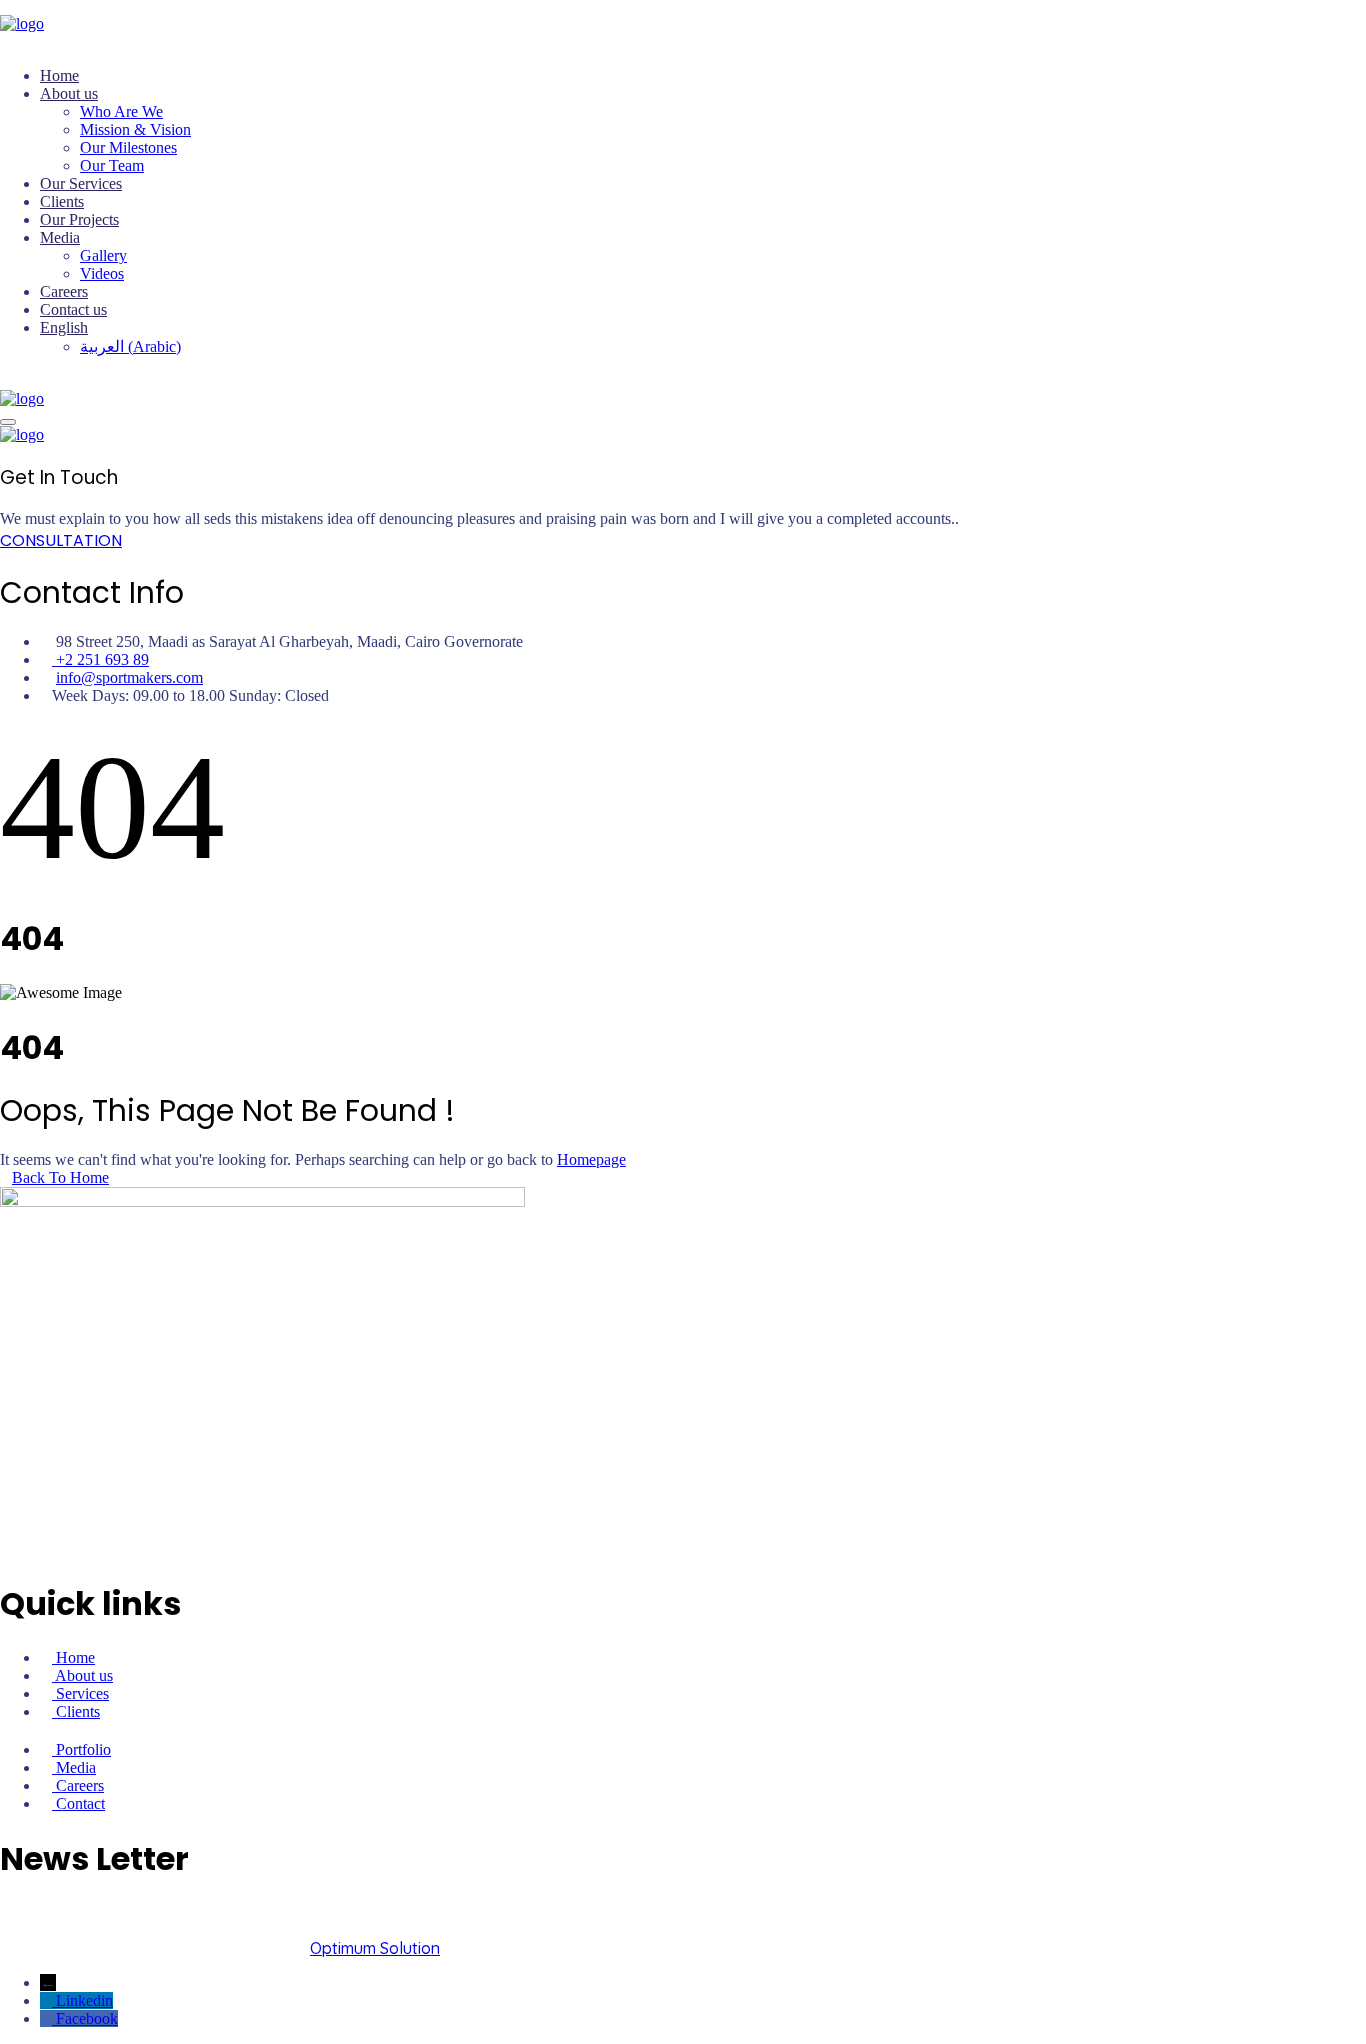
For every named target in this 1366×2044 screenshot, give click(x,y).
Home (59, 75)
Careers (64, 291)
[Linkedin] (48, 2000)
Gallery (103, 255)
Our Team (112, 165)
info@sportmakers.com (129, 677)
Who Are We (121, 111)
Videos (102, 273)
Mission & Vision (135, 129)
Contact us (73, 309)
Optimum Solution (375, 1948)
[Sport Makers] (22, 23)
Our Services (81, 183)
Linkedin (84, 2000)
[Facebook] (48, 2018)
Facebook (87, 2018)
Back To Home (60, 1177)
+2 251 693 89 (100, 659)
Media (60, 237)
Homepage (591, 1159)
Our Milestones (128, 147)
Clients (62, 201)
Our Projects (79, 219)
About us (69, 93)
